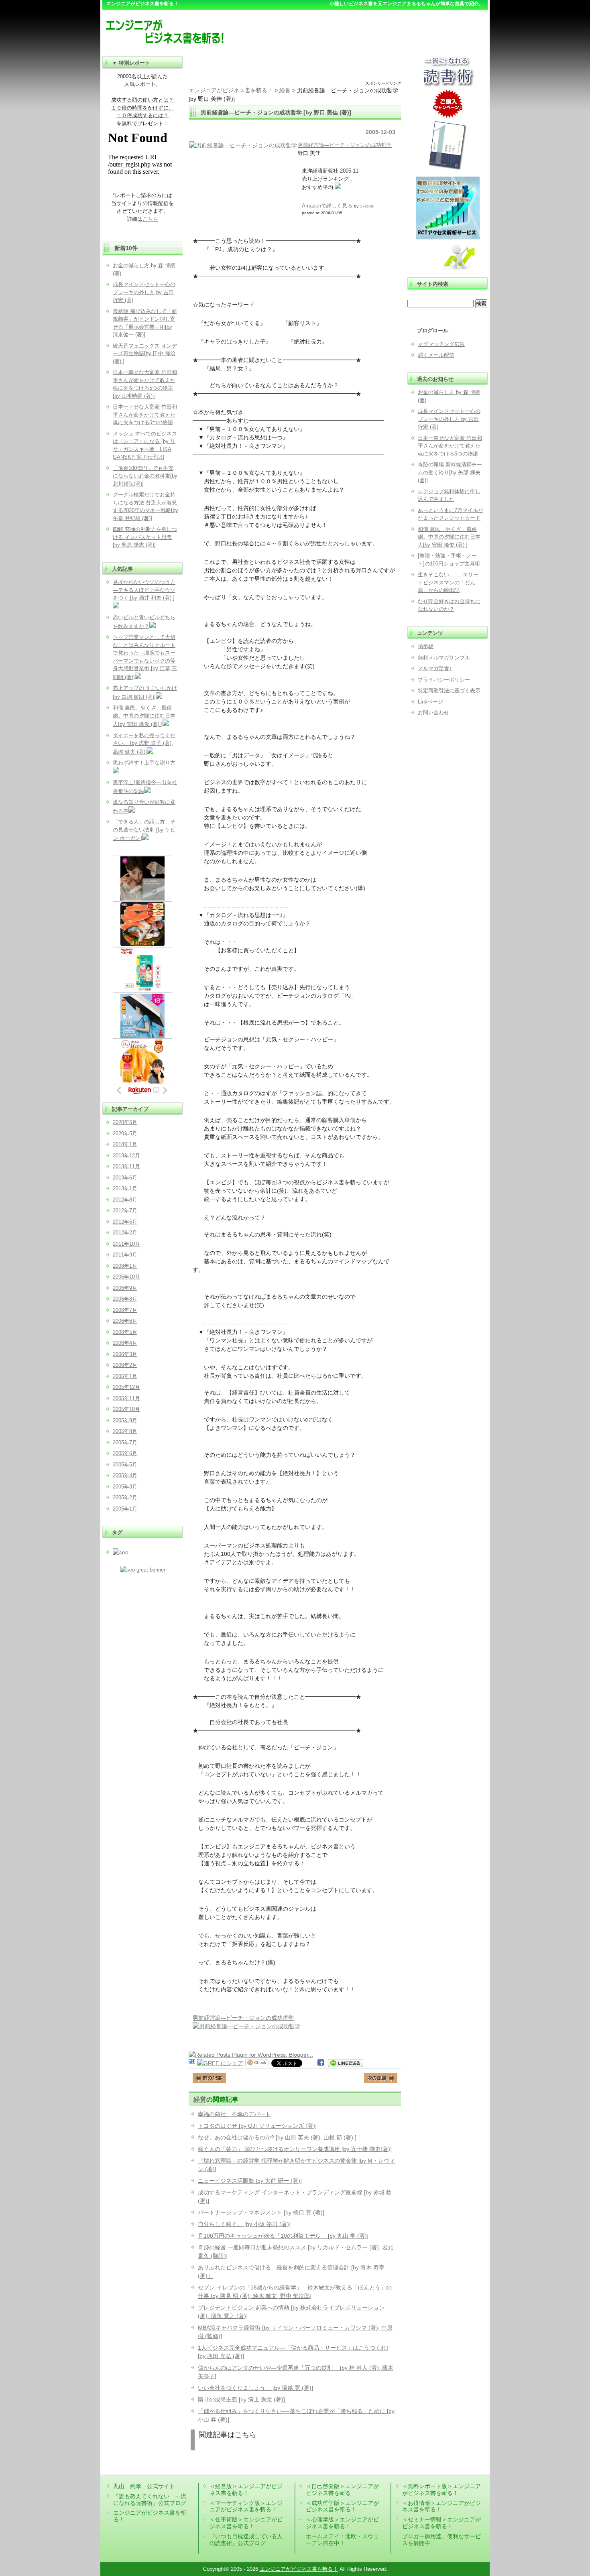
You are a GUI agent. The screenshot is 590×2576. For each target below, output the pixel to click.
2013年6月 (125, 1178)
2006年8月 (125, 1299)
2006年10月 (126, 1277)
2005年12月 (126, 1387)
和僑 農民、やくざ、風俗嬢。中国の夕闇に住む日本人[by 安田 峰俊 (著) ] (449, 537)
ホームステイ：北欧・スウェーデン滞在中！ (342, 2540)
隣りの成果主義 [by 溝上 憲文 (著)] (241, 2399)
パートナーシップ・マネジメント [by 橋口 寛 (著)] (261, 2212)
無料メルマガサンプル (444, 658)
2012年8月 (125, 1200)
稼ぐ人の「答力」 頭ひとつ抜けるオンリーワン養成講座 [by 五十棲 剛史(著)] (295, 2149)
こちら (150, 219)
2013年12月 (126, 1156)
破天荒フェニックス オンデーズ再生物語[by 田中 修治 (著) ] (145, 354)
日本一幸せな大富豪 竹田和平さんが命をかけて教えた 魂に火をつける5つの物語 (450, 446)
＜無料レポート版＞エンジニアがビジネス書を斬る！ (441, 2490)
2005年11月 (126, 1398)
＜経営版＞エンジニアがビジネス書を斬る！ (246, 2490)
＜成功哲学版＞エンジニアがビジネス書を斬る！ (342, 2506)
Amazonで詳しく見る (327, 206)
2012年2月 (125, 1233)
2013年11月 (126, 1166)
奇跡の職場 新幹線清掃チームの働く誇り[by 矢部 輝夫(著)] (450, 472)
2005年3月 (125, 1487)
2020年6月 (125, 1122)
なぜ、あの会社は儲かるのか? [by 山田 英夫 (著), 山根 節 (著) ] (277, 2137)
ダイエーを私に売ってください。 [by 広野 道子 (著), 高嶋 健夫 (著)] (144, 744)
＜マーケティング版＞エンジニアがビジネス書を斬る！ (246, 2506)
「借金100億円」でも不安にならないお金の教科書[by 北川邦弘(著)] (145, 476)
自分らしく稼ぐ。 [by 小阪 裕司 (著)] (244, 2224)
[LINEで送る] (346, 2063)
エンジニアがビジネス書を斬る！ (299, 2569)
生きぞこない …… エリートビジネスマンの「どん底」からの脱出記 (448, 582)
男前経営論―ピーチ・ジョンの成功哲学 (345, 145)
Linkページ (430, 702)
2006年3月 (125, 1354)
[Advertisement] (295, 68)
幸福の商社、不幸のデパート (234, 2114)
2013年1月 (125, 1188)
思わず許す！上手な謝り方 (144, 763)
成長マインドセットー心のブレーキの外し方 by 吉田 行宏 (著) (449, 419)
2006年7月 (125, 1310)
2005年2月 (125, 1497)
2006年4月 (125, 1343)
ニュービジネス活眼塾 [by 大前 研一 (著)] (250, 2181)
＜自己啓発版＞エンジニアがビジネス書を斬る (342, 2490)
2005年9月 (125, 1420)
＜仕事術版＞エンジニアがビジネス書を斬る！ (246, 2523)
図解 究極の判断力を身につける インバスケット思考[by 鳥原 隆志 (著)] (145, 537)
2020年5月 (125, 1133)
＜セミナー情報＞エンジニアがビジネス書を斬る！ (441, 2523)
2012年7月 (125, 1211)
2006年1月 (125, 1376)
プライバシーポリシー (444, 680)
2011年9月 (125, 1255)
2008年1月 (125, 1266)
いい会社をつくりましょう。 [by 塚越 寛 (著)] (255, 2388)
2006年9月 (125, 1288)
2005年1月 (125, 1509)
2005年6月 (125, 1453)
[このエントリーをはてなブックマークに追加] (192, 2063)
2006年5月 (125, 1332)
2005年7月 (125, 1443)
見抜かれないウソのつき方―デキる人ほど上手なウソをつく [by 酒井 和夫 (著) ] (144, 590)
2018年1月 (125, 1144)
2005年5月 (125, 1465)
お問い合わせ (433, 713)
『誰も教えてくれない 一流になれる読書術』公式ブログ (150, 2500)
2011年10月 (126, 1244)
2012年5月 (125, 1222)
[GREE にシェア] (220, 2063)
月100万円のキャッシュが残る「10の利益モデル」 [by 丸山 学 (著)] (283, 2236)
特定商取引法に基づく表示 (449, 690)
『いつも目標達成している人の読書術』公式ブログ (246, 2540)
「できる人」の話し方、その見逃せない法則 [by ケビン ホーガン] (144, 830)
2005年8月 (125, 1431)
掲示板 (426, 646)
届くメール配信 (436, 355)
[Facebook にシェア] (321, 2063)
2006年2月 (125, 1365)
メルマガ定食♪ (435, 668)
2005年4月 (125, 1475)
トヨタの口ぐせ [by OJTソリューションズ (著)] (257, 2126)
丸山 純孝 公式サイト (144, 2486)
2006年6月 (125, 1321)
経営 (200, 2099)
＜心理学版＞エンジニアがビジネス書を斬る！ (342, 2523)
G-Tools (367, 206)
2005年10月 (126, 1409)
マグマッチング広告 (441, 344)
